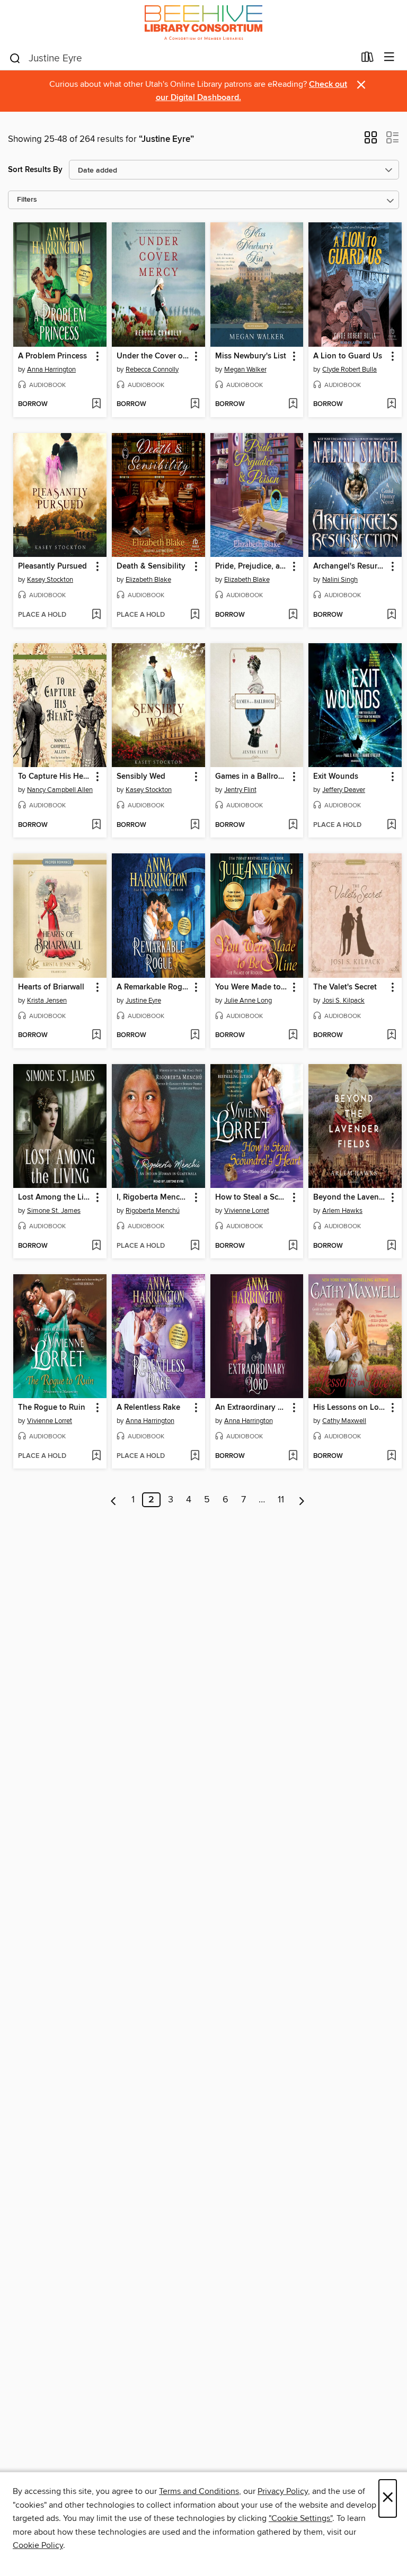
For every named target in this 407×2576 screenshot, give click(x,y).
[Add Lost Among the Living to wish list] (96, 1246)
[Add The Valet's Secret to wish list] (391, 1035)
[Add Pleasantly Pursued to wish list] (96, 615)
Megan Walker (245, 370)
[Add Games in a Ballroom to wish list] (293, 825)
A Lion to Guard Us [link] (348, 356)
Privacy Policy (283, 2491)
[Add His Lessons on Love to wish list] (391, 1456)
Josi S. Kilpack (343, 1001)
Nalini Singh (340, 580)
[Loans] (368, 59)
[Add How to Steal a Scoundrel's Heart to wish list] (293, 1246)
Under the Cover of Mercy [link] (153, 356)
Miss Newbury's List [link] (251, 356)
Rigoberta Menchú (153, 1211)
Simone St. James (54, 1211)
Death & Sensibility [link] (151, 566)
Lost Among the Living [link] (55, 1197)
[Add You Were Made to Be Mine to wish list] (293, 1035)
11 (281, 1500)
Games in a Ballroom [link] (252, 777)
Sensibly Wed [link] (141, 777)
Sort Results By (35, 170)
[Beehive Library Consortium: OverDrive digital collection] (203, 22)
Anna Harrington (51, 370)
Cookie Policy (38, 2545)
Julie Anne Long (248, 1001)
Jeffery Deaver (344, 790)
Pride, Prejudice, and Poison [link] (252, 566)
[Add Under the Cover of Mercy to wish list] (195, 404)
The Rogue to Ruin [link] (52, 1408)
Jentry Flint (240, 790)
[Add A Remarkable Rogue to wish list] (195, 1035)
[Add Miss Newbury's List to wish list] (293, 404)
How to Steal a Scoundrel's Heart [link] (252, 1197)
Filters (27, 200)
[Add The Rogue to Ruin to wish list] (96, 1456)
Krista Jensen (47, 1001)
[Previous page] (114, 1500)
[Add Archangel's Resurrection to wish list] (391, 615)
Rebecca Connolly (152, 370)
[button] (371, 141)
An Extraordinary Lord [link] (252, 1408)
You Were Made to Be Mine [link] (252, 987)
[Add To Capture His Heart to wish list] (96, 825)
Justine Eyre (143, 1001)
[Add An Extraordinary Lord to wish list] (293, 1456)
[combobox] (182, 58)
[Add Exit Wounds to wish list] (391, 825)
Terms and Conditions (199, 2491)
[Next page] (302, 1500)
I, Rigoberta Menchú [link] (153, 1197)
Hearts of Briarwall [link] (51, 987)
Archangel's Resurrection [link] (350, 566)
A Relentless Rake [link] (148, 1408)
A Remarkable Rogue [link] (153, 987)
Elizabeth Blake (148, 580)
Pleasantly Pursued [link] (52, 566)
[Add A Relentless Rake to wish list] (195, 1456)
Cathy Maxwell (344, 1421)
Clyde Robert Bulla (350, 370)
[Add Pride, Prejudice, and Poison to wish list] (293, 615)
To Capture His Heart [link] (55, 777)
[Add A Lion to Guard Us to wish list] (391, 404)
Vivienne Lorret (247, 1211)
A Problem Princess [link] (52, 356)
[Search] (15, 58)
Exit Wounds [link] (336, 777)
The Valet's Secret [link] (345, 987)
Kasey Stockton (50, 580)
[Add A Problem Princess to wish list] (96, 404)
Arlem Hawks (342, 1211)
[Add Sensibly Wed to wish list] (195, 825)
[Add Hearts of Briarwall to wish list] (96, 1035)
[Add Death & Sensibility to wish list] (195, 615)
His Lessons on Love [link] (350, 1408)
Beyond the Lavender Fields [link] (350, 1197)
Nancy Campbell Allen (60, 790)
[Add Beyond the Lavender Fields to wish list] (391, 1246)
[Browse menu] (389, 57)
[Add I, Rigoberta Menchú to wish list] (195, 1246)
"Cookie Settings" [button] (300, 2518)
